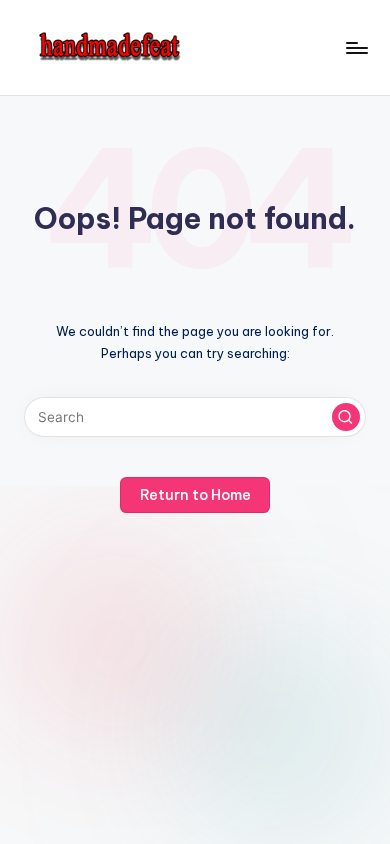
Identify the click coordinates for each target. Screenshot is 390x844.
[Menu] (356, 47)
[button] (346, 417)
